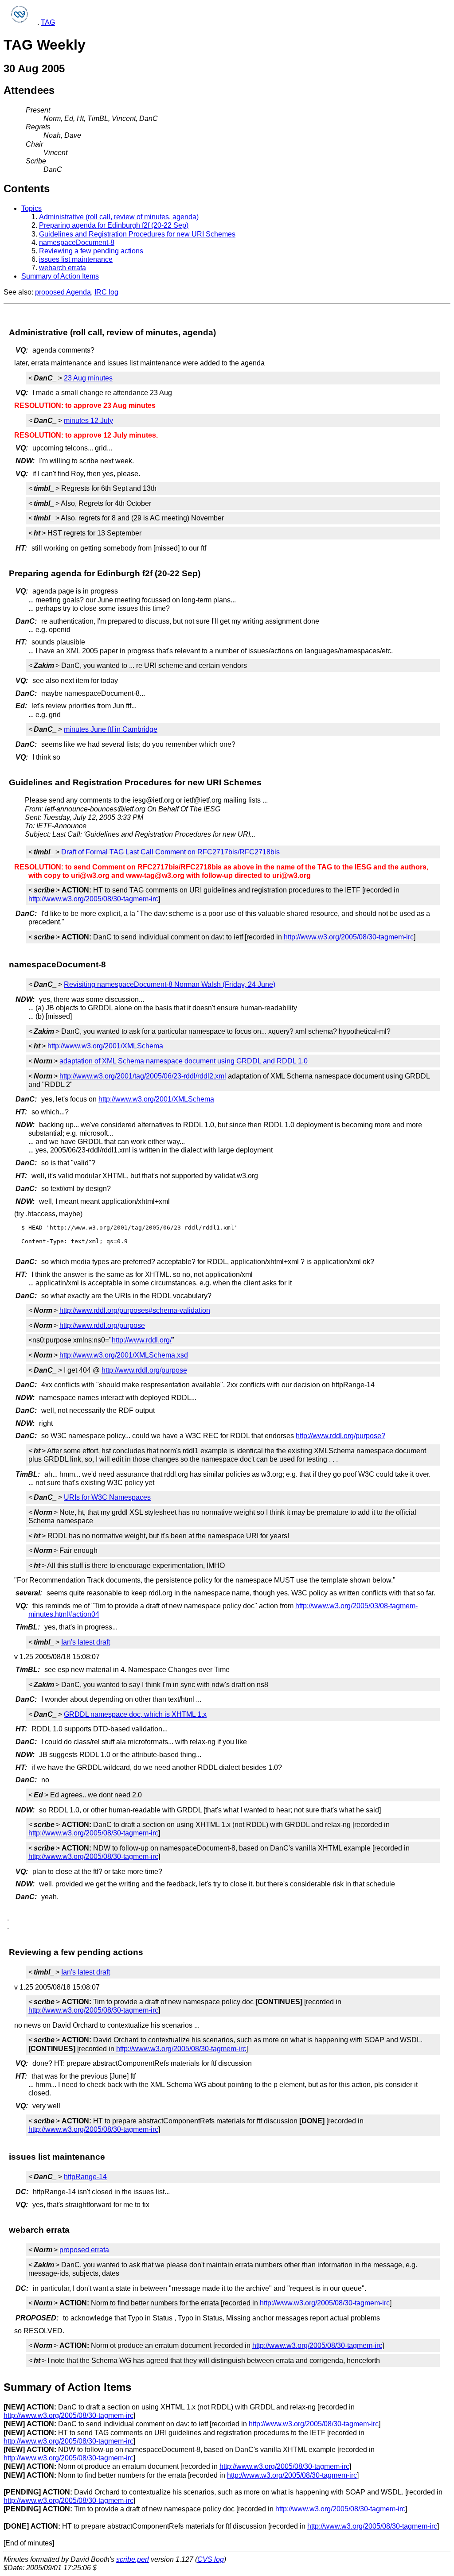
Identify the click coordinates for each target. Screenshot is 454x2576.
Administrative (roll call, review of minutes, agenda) (119, 217)
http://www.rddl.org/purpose (102, 1325)
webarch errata (63, 268)
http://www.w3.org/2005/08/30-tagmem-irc (93, 899)
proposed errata (84, 2250)
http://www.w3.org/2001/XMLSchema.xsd (124, 1355)
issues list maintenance (76, 259)
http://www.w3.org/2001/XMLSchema (105, 1046)
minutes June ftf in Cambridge (111, 729)
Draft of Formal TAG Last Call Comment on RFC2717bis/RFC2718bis (170, 852)
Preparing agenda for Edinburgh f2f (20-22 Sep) (114, 225)
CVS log (211, 2559)
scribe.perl (133, 2559)
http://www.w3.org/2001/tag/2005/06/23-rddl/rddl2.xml (143, 1076)
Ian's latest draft (86, 1642)
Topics (31, 208)
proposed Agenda (63, 292)
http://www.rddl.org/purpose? (340, 1436)
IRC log (106, 292)
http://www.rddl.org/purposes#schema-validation (135, 1310)
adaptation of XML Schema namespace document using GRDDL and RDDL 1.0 (184, 1061)
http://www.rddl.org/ (142, 1340)
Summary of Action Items (60, 276)
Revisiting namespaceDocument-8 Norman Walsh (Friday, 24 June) (170, 984)
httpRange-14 (85, 2177)
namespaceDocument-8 (77, 242)
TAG (48, 22)
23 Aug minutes (88, 378)
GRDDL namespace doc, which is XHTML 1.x (135, 1714)
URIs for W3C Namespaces (107, 1497)
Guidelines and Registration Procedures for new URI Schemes (137, 234)
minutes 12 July (88, 421)
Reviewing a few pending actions (91, 251)
